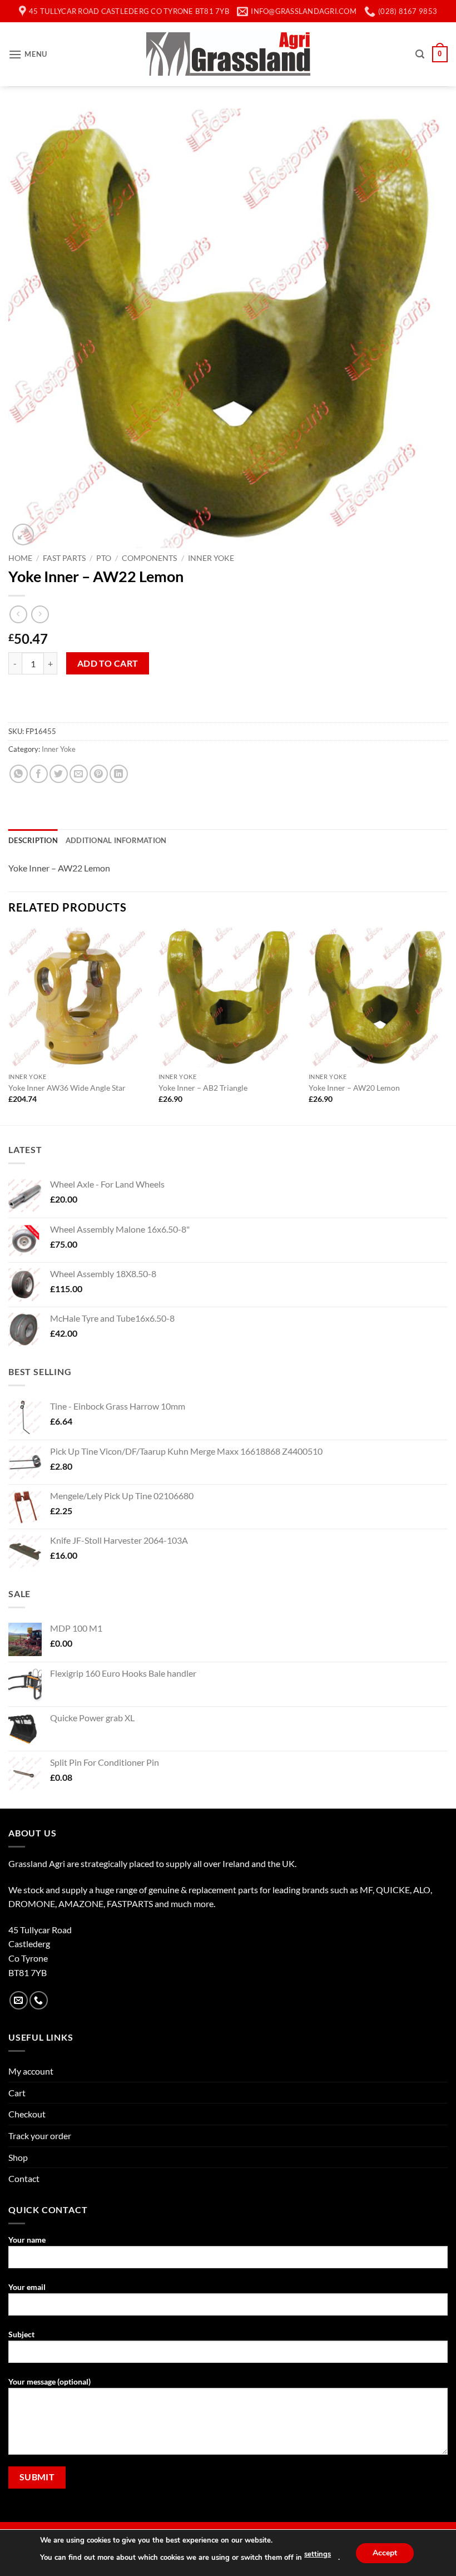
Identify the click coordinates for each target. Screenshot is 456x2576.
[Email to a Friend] (79, 774)
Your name (27, 2240)
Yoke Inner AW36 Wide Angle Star (67, 1088)
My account (31, 2071)
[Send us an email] (19, 2000)
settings (318, 2554)
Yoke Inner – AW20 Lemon (354, 1088)
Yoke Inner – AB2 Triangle (203, 1088)
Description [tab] (33, 840)
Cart (17, 2093)
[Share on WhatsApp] (19, 774)
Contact (24, 2178)
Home (20, 558)
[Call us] (39, 2000)
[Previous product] (40, 614)
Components (149, 558)
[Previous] (9, 1025)
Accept (385, 2552)
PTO (104, 558)
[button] (28, 54)
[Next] (447, 1025)
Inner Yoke (211, 558)
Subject (21, 2334)
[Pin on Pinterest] (99, 774)
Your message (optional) (49, 2382)
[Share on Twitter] (59, 774)
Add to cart (108, 663)
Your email (27, 2287)
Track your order (40, 2136)
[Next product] (18, 614)
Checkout (27, 2114)
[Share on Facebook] (39, 774)
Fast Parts (64, 558)
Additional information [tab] (116, 840)
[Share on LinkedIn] (119, 774)
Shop (18, 2157)
